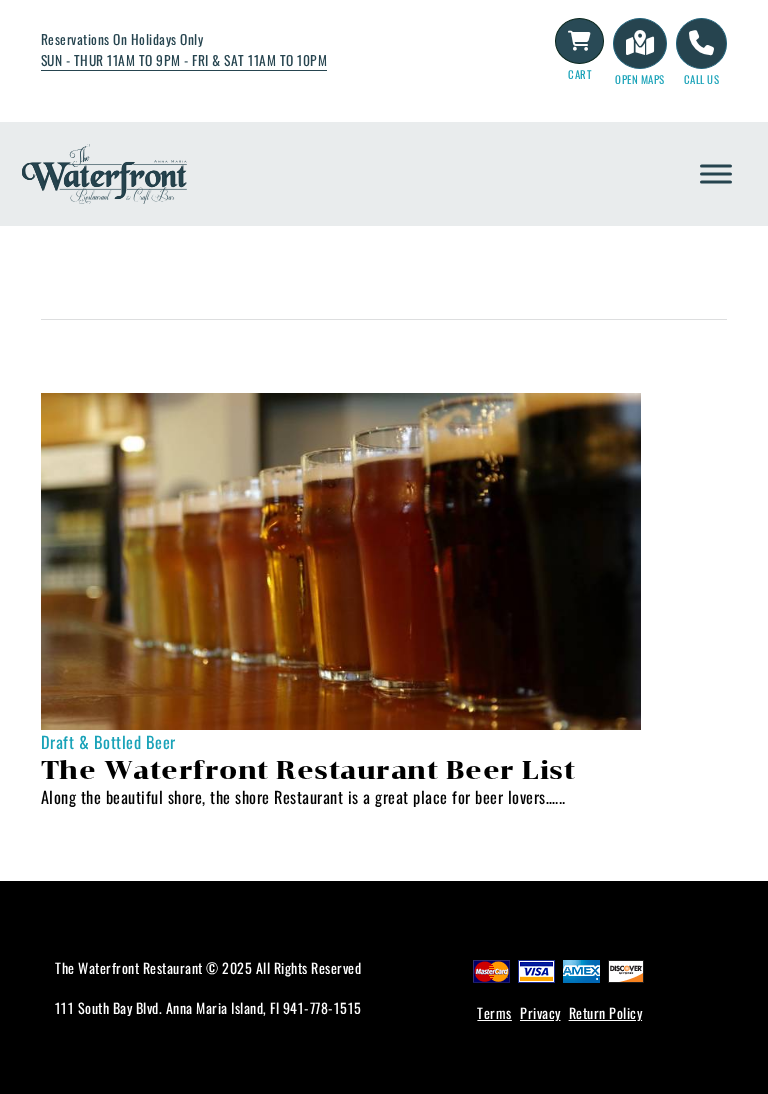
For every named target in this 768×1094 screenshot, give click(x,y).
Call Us (702, 79)
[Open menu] (716, 174)
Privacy (540, 1012)
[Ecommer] (580, 41)
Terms (494, 1012)
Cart (579, 74)
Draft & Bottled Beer (108, 742)
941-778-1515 (322, 1007)
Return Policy (606, 1012)
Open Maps (640, 79)
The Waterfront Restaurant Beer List (308, 770)
